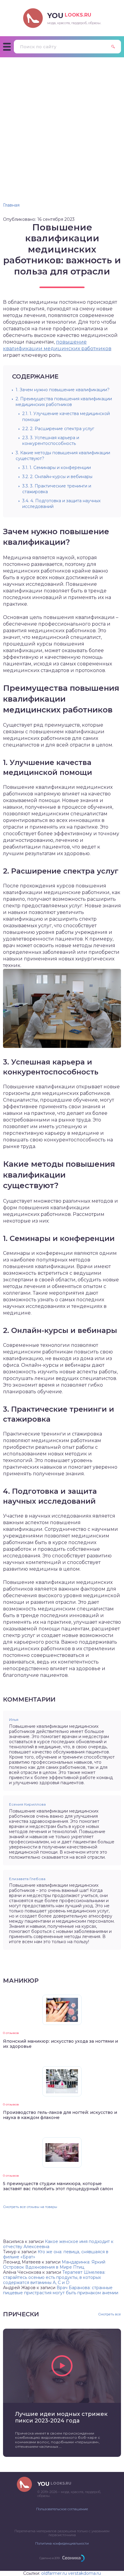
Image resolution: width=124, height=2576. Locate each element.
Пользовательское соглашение (62, 2509)
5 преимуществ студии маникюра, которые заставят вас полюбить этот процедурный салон (58, 2186)
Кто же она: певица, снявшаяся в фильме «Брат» (56, 2254)
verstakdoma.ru (84, 2573)
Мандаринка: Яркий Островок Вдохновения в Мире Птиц (54, 2265)
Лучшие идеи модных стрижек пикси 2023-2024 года (61, 2417)
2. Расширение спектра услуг (58, 429)
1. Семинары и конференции (57, 468)
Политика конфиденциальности (62, 2543)
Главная (11, 205)
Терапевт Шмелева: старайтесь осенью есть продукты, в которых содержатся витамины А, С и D (54, 2277)
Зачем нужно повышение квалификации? (63, 390)
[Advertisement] (62, 122)
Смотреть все (110, 2314)
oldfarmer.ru (54, 2573)
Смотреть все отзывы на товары (30, 2207)
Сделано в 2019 (50, 2558)
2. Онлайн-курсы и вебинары (57, 477)
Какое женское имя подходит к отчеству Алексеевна (58, 2244)
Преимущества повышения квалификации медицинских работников (64, 402)
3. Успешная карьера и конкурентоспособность (51, 441)
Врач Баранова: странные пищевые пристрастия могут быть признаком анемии (61, 2290)
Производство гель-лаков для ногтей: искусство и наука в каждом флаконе (60, 2115)
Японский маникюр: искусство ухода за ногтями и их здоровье (60, 2044)
